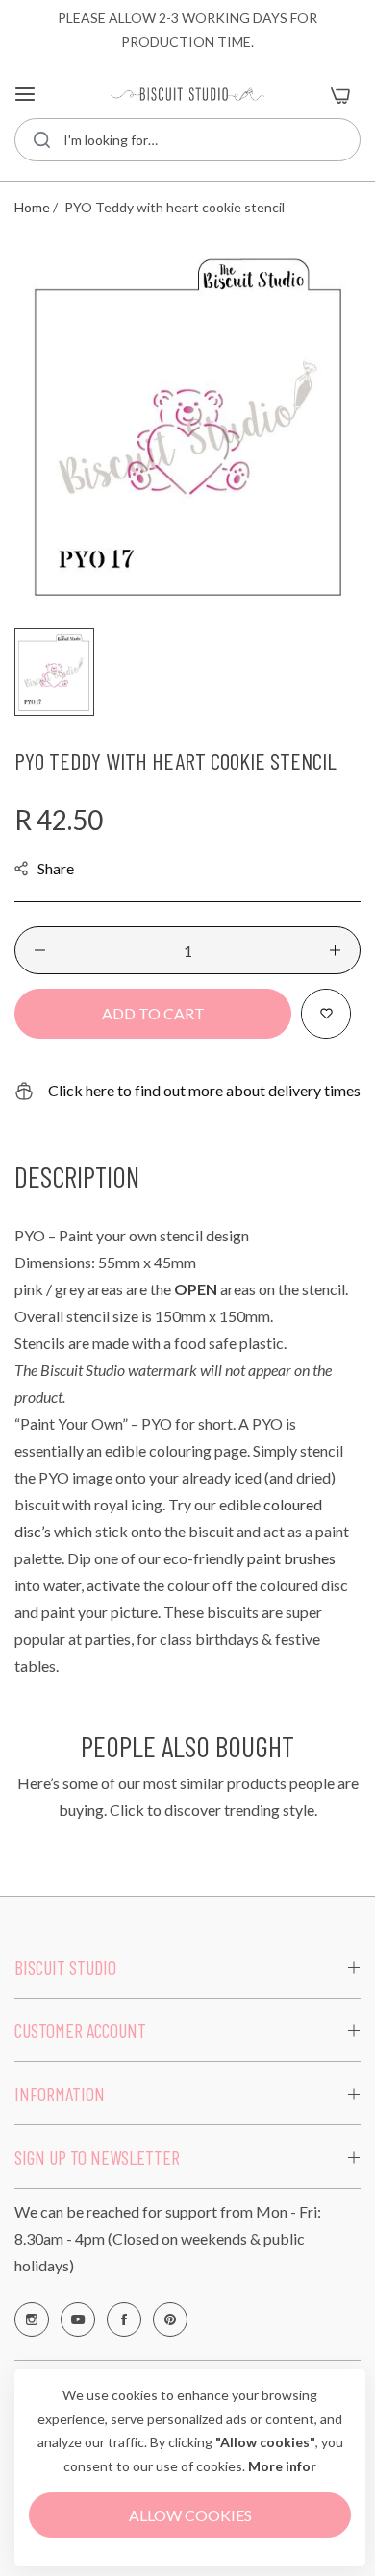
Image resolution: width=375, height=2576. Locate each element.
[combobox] (187, 140)
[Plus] (335, 950)
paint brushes (291, 1558)
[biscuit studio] (187, 94)
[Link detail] (32, 2319)
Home (32, 207)
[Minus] (40, 950)
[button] (326, 1014)
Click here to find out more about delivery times (204, 1090)
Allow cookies (190, 2515)
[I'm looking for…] (42, 140)
